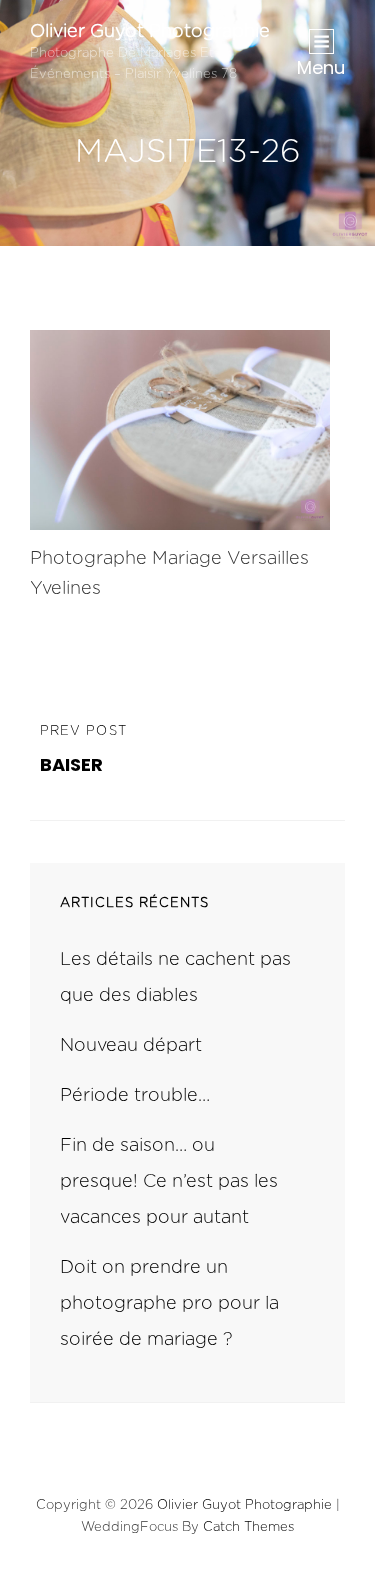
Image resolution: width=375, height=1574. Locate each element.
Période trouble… (135, 1096)
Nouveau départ (131, 1046)
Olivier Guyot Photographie (150, 32)
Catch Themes (248, 1527)
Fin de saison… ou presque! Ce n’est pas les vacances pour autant (169, 1182)
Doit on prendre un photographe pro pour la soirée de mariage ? (169, 1304)
